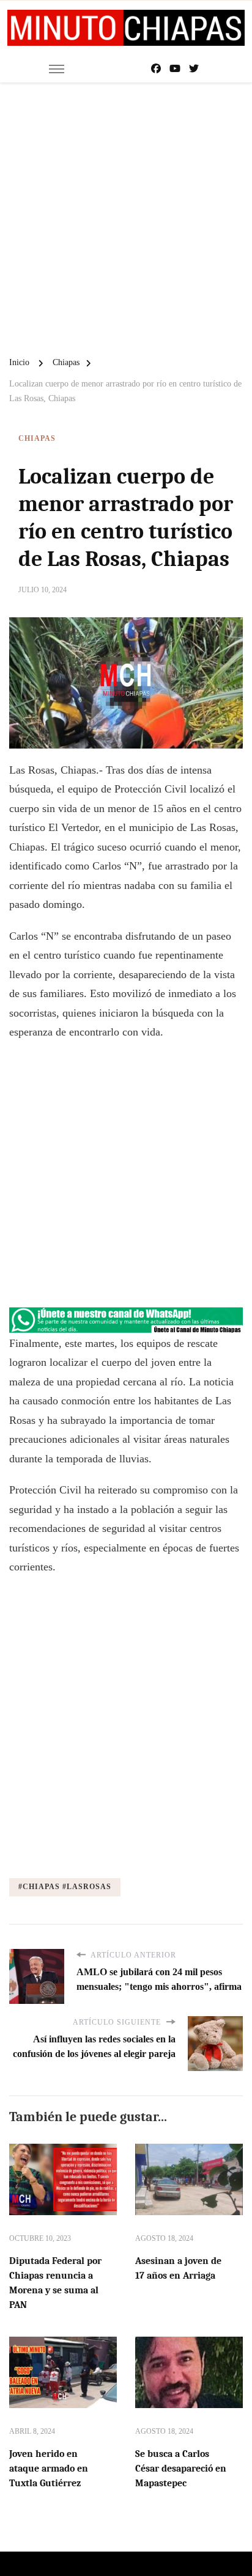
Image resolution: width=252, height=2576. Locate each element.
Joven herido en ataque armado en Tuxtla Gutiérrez (49, 2469)
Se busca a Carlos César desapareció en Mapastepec (181, 2469)
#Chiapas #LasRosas (65, 1887)
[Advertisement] (126, 214)
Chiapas (37, 438)
